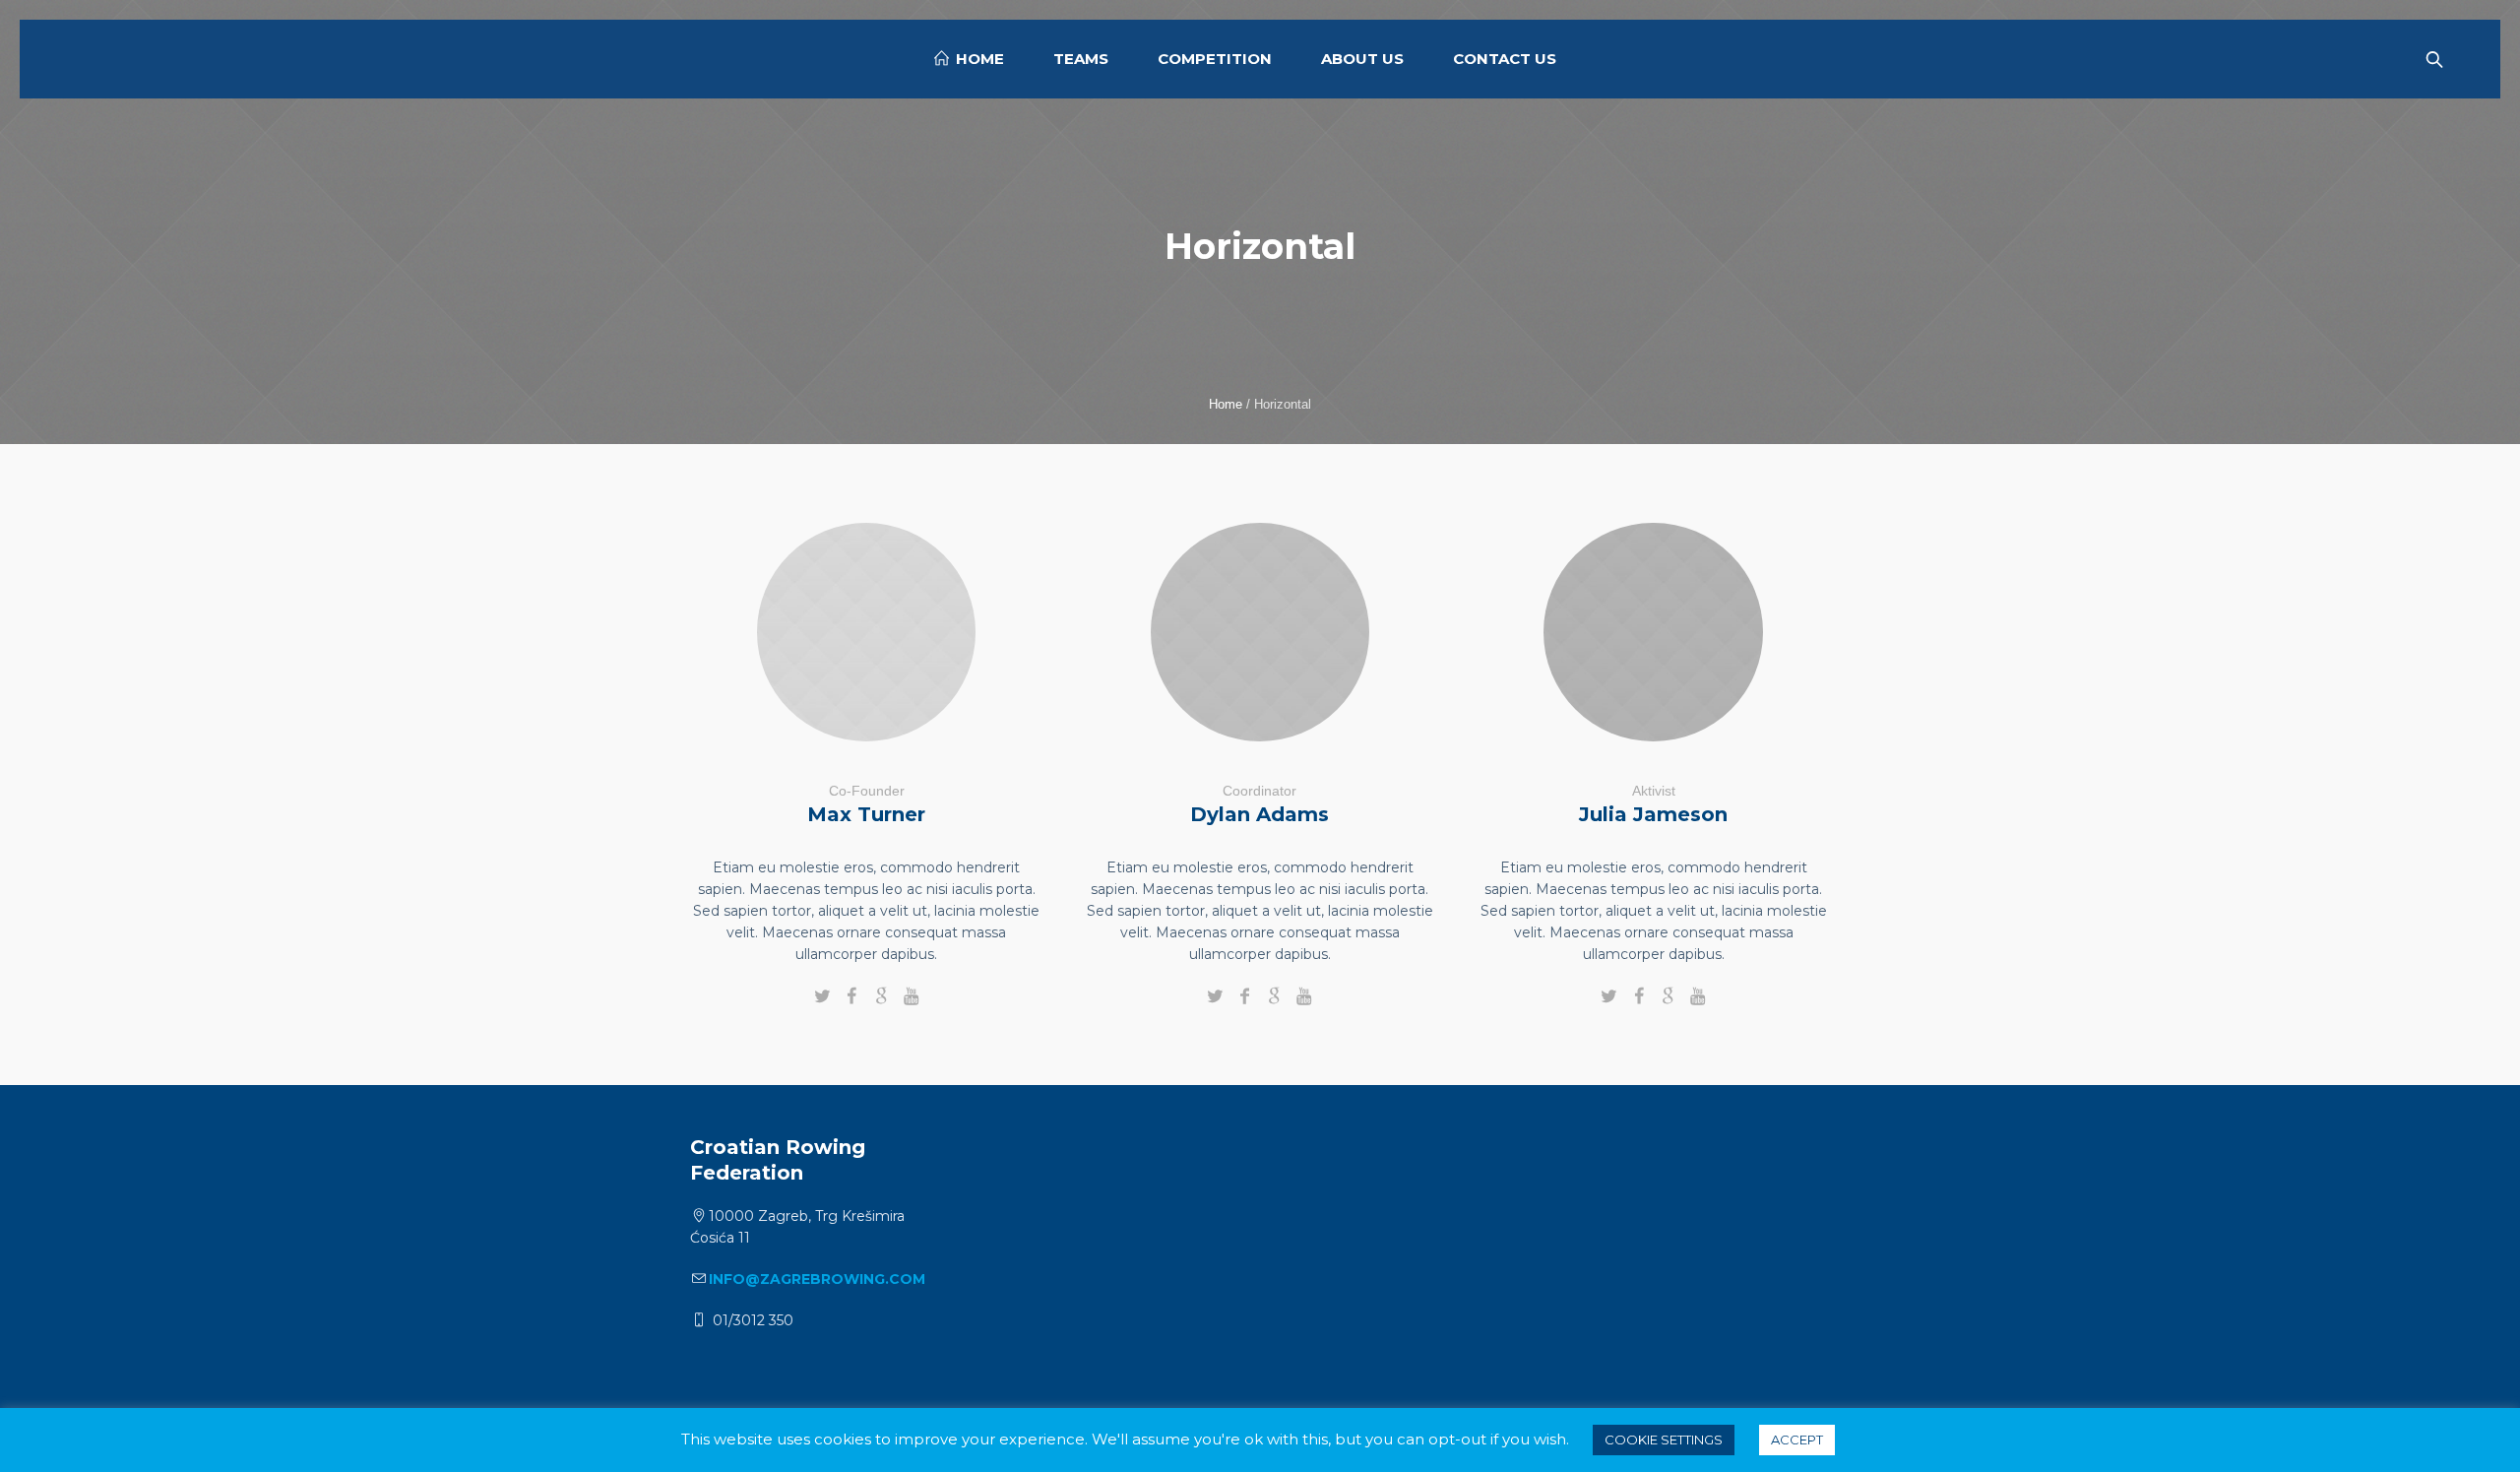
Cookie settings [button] (1664, 1440)
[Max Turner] (867, 633)
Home (1226, 404)
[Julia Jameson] (1653, 633)
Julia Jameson (1653, 814)
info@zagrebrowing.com (817, 1279)
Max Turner (866, 814)
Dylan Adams (1260, 814)
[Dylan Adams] (1260, 633)
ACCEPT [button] (1797, 1440)
